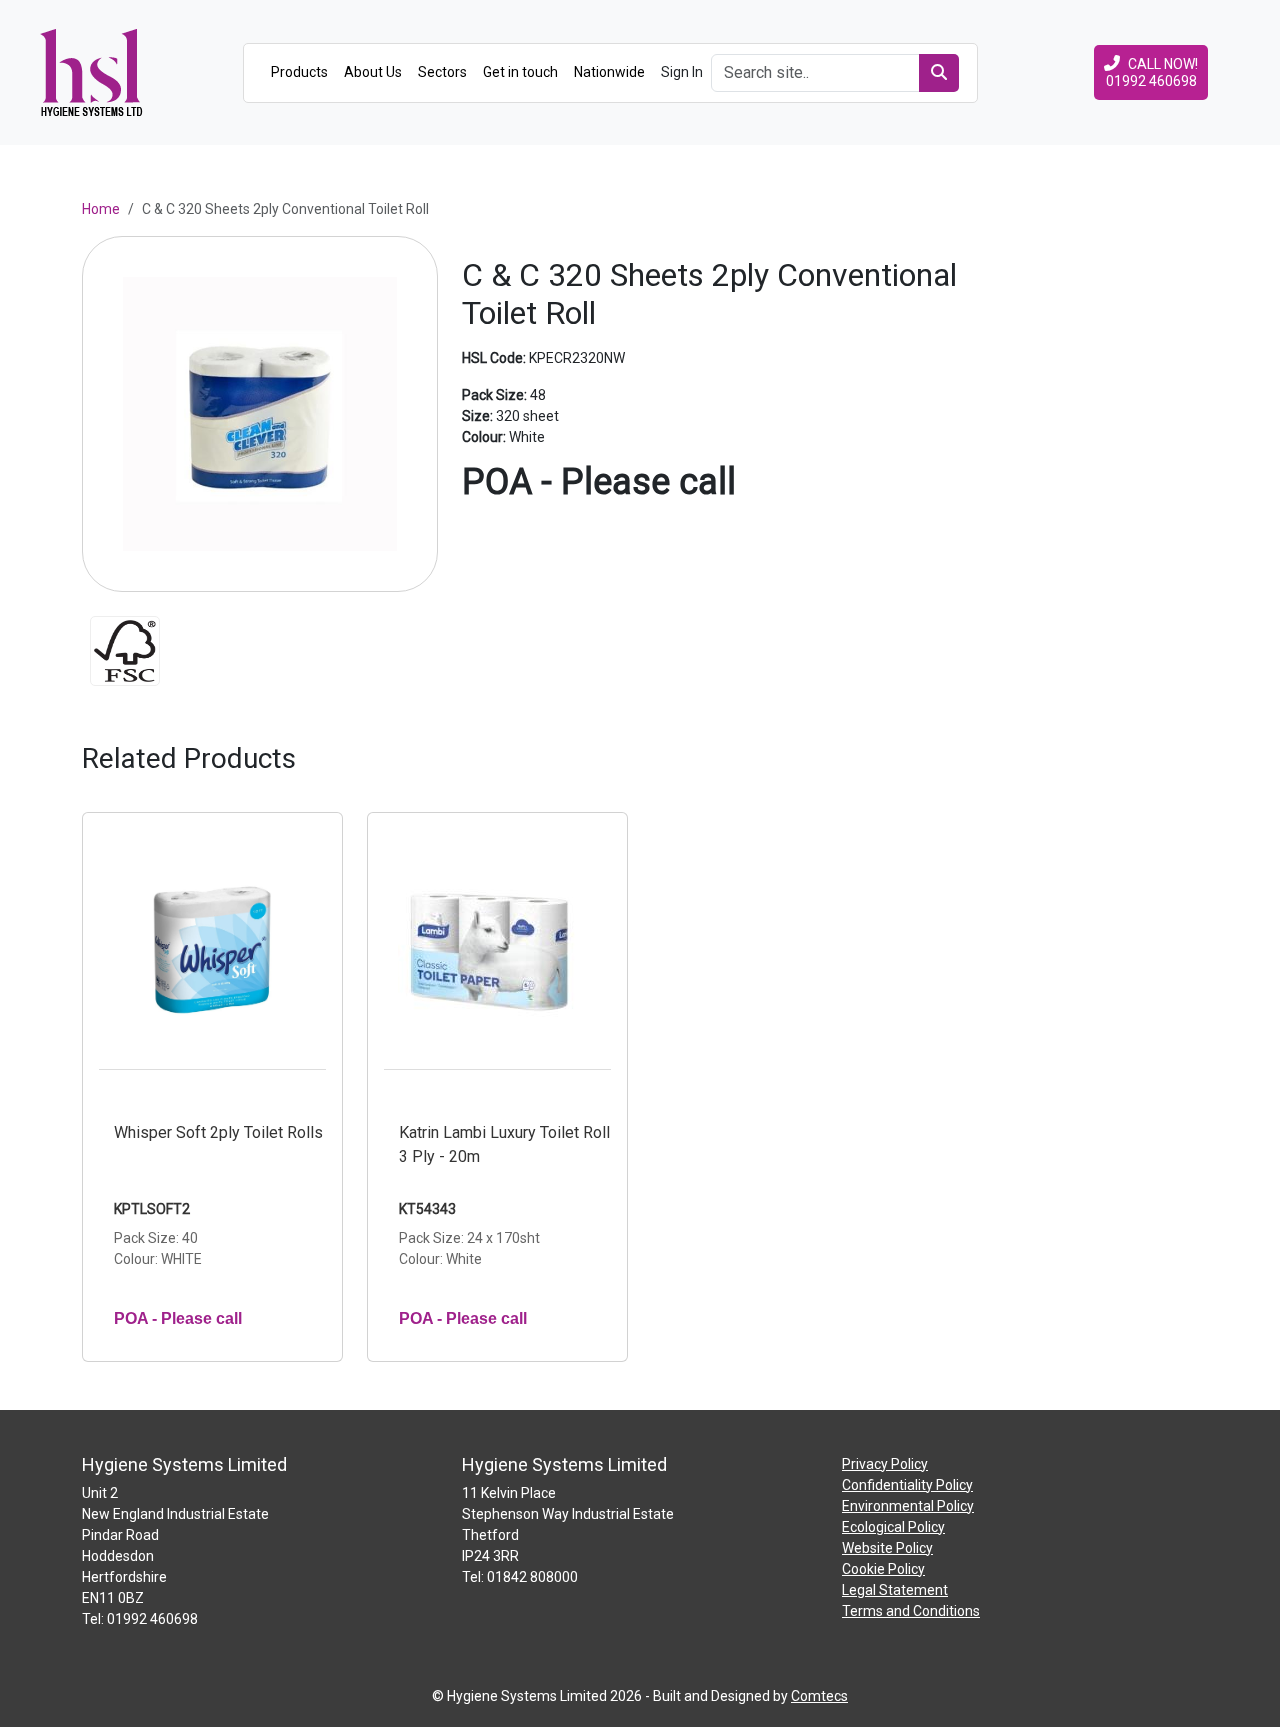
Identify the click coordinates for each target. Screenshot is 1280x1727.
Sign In (682, 72)
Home (101, 209)
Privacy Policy (885, 1464)
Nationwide (609, 72)
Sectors (442, 72)
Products (299, 72)
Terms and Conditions (911, 1611)
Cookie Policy (883, 1569)
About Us (373, 72)
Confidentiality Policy (907, 1485)
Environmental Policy (908, 1506)
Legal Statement (895, 1590)
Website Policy (887, 1548)
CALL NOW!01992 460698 (1152, 72)
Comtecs (819, 1696)
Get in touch (520, 72)
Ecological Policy (893, 1527)
